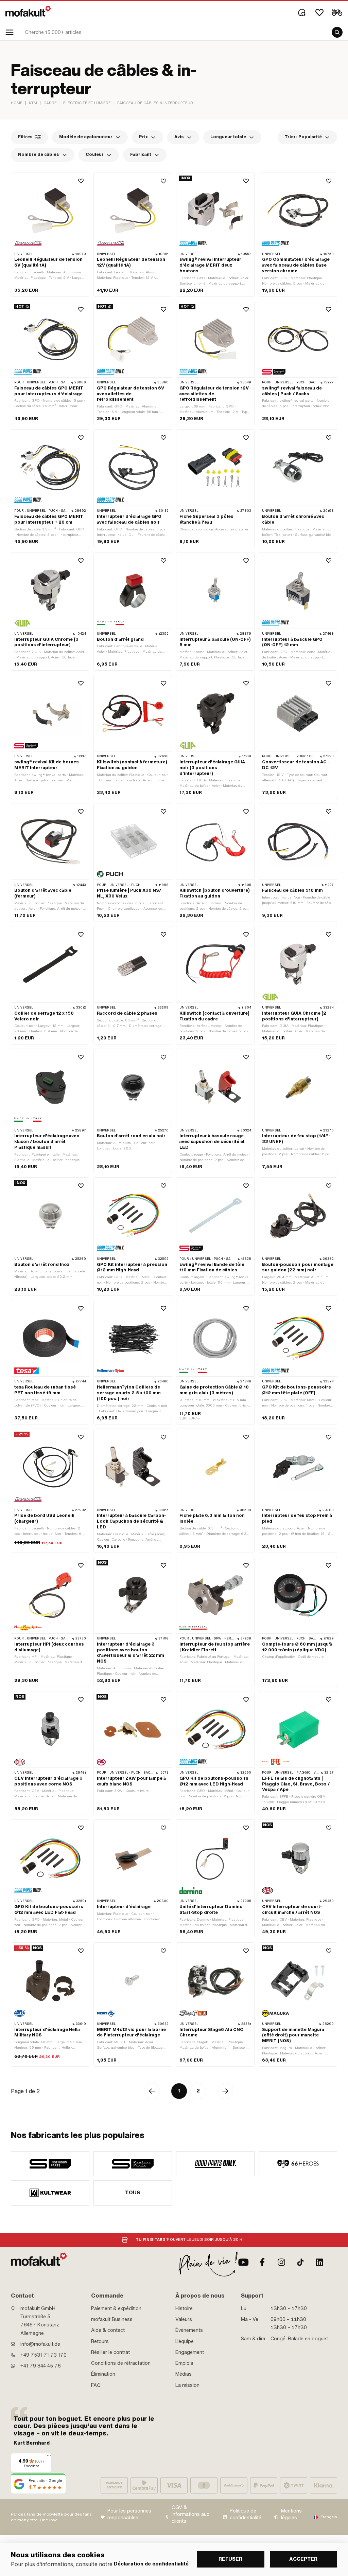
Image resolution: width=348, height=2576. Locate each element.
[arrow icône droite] (225, 2091)
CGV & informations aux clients (190, 2514)
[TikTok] (300, 2262)
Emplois (184, 2363)
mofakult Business (112, 2319)
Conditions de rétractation (121, 2363)
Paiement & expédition (116, 2308)
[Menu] (49, 2457)
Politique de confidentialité (246, 2514)
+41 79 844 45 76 (41, 2366)
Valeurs (184, 2319)
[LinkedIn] (319, 2262)
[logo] (28, 11)
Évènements (189, 2330)
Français (329, 2517)
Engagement (190, 2352)
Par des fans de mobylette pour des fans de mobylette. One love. (51, 2517)
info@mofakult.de (40, 2344)
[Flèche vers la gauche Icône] (152, 2091)
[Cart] (337, 13)
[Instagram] (281, 2262)
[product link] (50, 235)
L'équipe (185, 2341)
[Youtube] (243, 2262)
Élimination (103, 2374)
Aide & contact (108, 2330)
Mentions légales (291, 2514)
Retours (100, 2341)
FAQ (96, 2385)
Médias (184, 2374)
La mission (187, 2385)
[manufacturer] (50, 2164)
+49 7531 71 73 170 (43, 2355)
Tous (133, 2193)
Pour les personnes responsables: (129, 2514)
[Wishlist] (319, 13)
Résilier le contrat (110, 2352)
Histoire (184, 2308)
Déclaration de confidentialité (151, 2564)
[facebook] (262, 2262)
